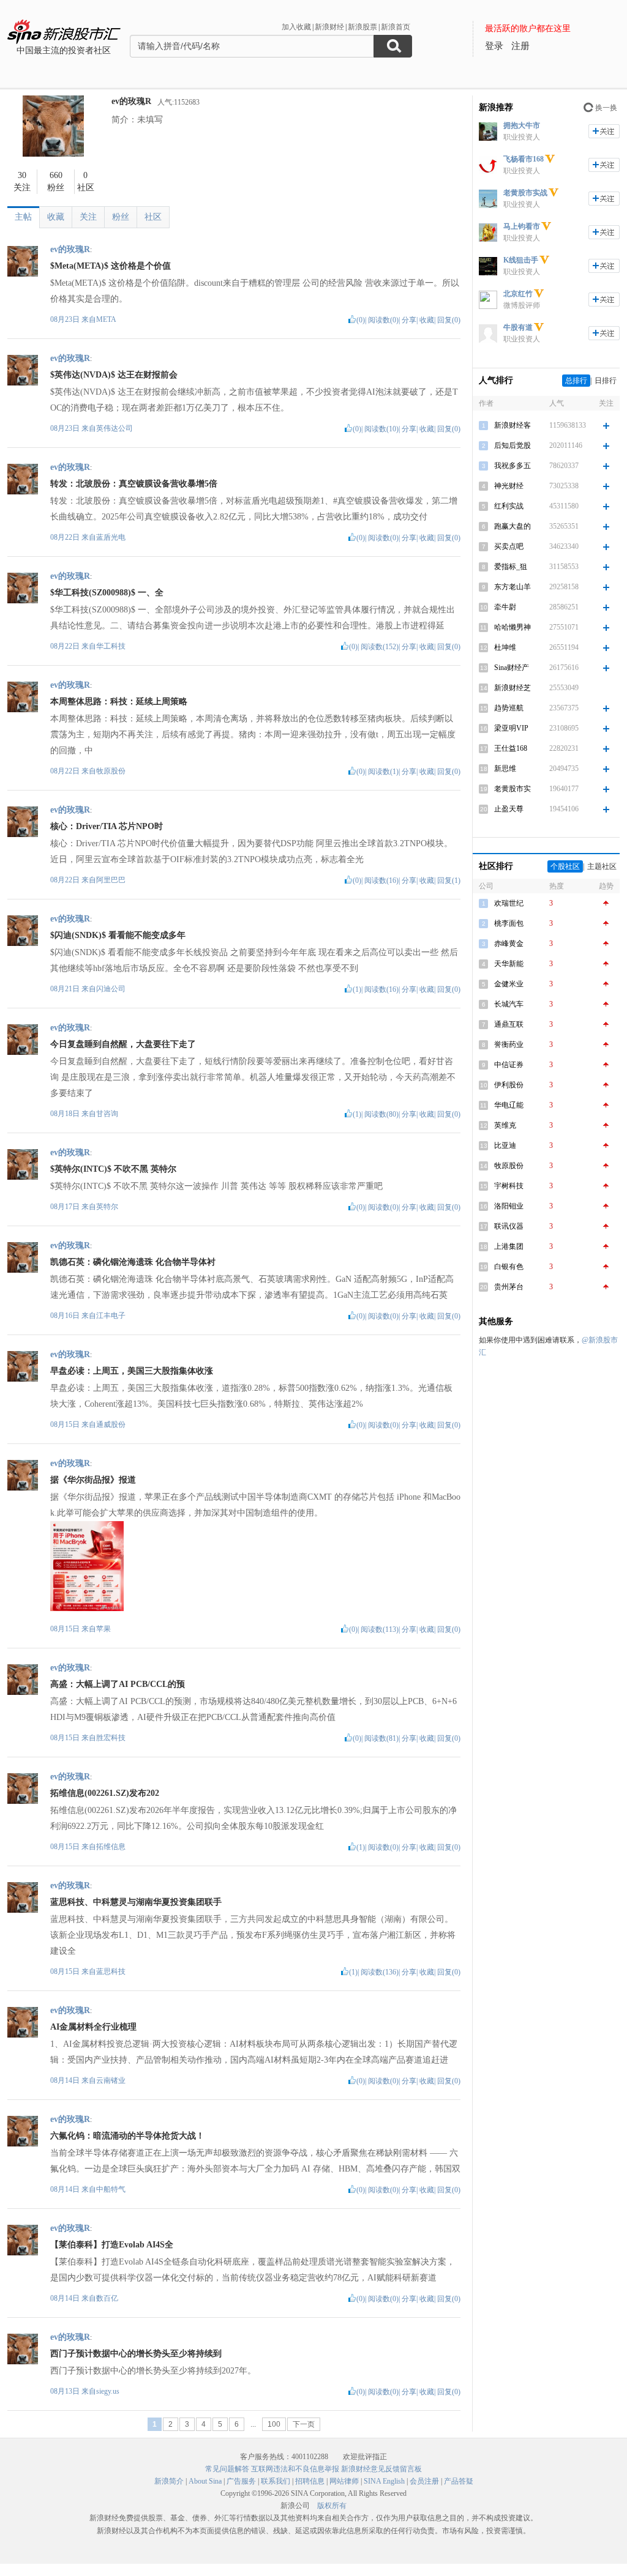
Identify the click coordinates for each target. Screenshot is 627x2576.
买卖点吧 (509, 546)
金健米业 (509, 984)
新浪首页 (396, 27)
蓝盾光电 (111, 537)
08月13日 (66, 2391)
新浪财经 (329, 27)
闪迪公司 (111, 989)
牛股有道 (518, 327)
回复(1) (449, 880)
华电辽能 (509, 1105)
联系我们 (276, 2481)
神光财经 (509, 486)
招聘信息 (310, 2481)
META (106, 319)
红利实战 (509, 506)
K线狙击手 (521, 260)
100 (274, 2424)
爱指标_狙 (511, 567)
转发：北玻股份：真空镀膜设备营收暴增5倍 (134, 484)
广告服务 (241, 2481)
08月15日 (66, 1424)
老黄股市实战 (525, 193)
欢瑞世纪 (509, 903)
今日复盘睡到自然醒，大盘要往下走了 (123, 1044)
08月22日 (66, 537)
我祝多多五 (512, 466)
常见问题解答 (227, 2469)
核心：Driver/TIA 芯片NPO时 (107, 826)
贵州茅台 (509, 1287)
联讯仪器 (509, 1226)
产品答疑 (459, 2481)
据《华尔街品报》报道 (93, 1480)
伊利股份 (509, 1085)
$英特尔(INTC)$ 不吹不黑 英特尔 (113, 1169)
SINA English (384, 2481)
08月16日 (66, 1316)
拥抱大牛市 (522, 125)
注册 (520, 46)
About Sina (205, 2481)
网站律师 (344, 2481)
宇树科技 (509, 1186)
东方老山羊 (512, 587)
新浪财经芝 (512, 688)
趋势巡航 (509, 708)
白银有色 (509, 1267)
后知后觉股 (512, 445)
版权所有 (332, 2506)
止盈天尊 (509, 809)
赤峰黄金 (509, 944)
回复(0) (449, 320)
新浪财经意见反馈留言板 (381, 2469)
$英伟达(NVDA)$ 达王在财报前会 (114, 375)
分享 (409, 320)
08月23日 (66, 319)
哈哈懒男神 (512, 627)
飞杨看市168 (524, 159)
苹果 (103, 1629)
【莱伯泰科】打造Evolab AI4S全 (112, 2245)
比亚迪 (505, 1145)
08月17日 (66, 1207)
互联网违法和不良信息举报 (295, 2469)
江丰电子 (111, 1316)
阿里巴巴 (111, 880)
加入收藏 (296, 27)
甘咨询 (107, 1114)
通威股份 (111, 1424)
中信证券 (509, 1065)
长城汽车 (509, 1004)
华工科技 (111, 646)
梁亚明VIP (511, 728)
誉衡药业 (509, 1044)
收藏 (56, 217)
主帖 (23, 217)
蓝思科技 (111, 1971)
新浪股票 (362, 27)
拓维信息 (111, 1847)
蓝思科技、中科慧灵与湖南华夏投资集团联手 (136, 1902)
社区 (153, 217)
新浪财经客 (512, 425)
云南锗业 (111, 2080)
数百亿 (107, 2298)
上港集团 (509, 1246)
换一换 (606, 108)
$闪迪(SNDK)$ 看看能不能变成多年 (118, 935)
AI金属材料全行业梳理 (93, 2027)
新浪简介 (169, 2481)
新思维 (505, 769)
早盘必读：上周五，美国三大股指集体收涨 (132, 1371)
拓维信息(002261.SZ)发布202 (105, 1793)
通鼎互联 (509, 1024)
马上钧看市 (522, 226)
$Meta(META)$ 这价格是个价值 (111, 266)
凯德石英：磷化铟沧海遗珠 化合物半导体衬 (133, 1262)
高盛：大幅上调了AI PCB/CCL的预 (118, 1684)
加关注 (604, 131)
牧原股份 (111, 771)
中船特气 (111, 2189)
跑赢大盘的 (512, 526)
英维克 (505, 1125)
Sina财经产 (512, 668)
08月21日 (66, 989)
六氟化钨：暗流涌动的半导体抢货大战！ (127, 2136)
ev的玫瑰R (131, 101)
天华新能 (509, 964)
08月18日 (66, 1114)
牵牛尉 (505, 607)
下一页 (304, 2424)
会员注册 (424, 2481)
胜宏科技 (111, 1738)
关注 (88, 217)
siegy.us (108, 2391)
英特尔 (107, 1207)
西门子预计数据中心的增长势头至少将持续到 (136, 2354)
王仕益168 (511, 748)
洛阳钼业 (509, 1206)
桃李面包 (509, 923)
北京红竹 (518, 294)
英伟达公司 (115, 428)
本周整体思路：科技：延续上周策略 (119, 702)
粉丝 (121, 217)
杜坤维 (505, 647)
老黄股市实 (512, 789)
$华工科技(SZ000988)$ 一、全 (107, 593)
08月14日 (66, 2080)
